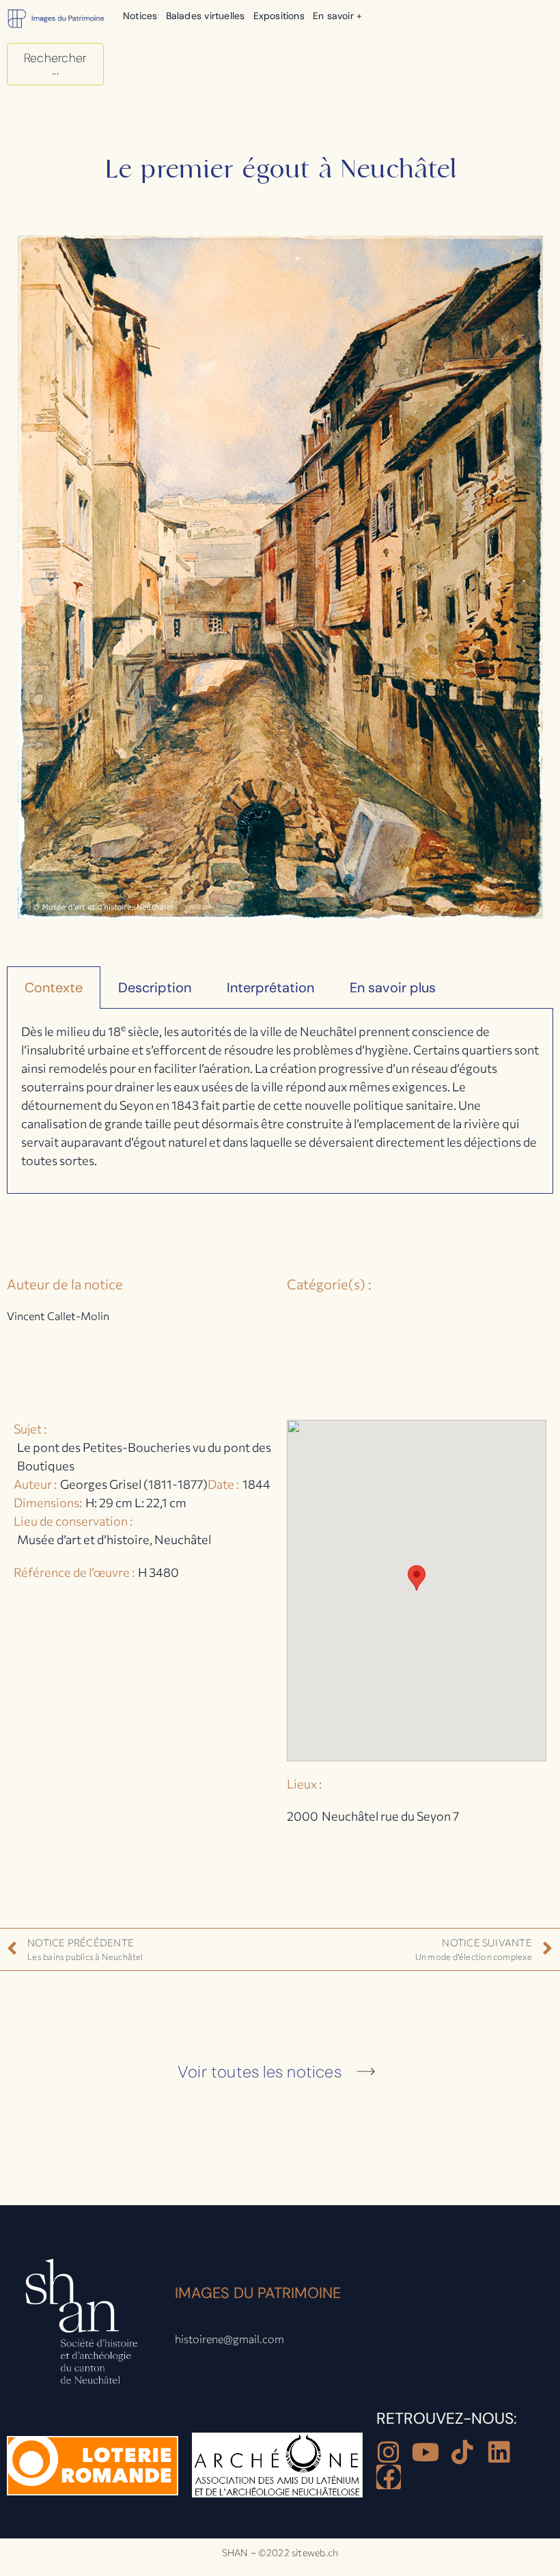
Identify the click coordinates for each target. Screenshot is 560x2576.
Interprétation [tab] (270, 988)
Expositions (279, 16)
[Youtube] (425, 2452)
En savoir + (337, 16)
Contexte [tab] (54, 988)
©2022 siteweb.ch (298, 2552)
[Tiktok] (462, 2452)
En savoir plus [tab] (393, 988)
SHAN (235, 2552)
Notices (140, 16)
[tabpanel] (280, 1101)
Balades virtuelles (206, 16)
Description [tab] (155, 988)
